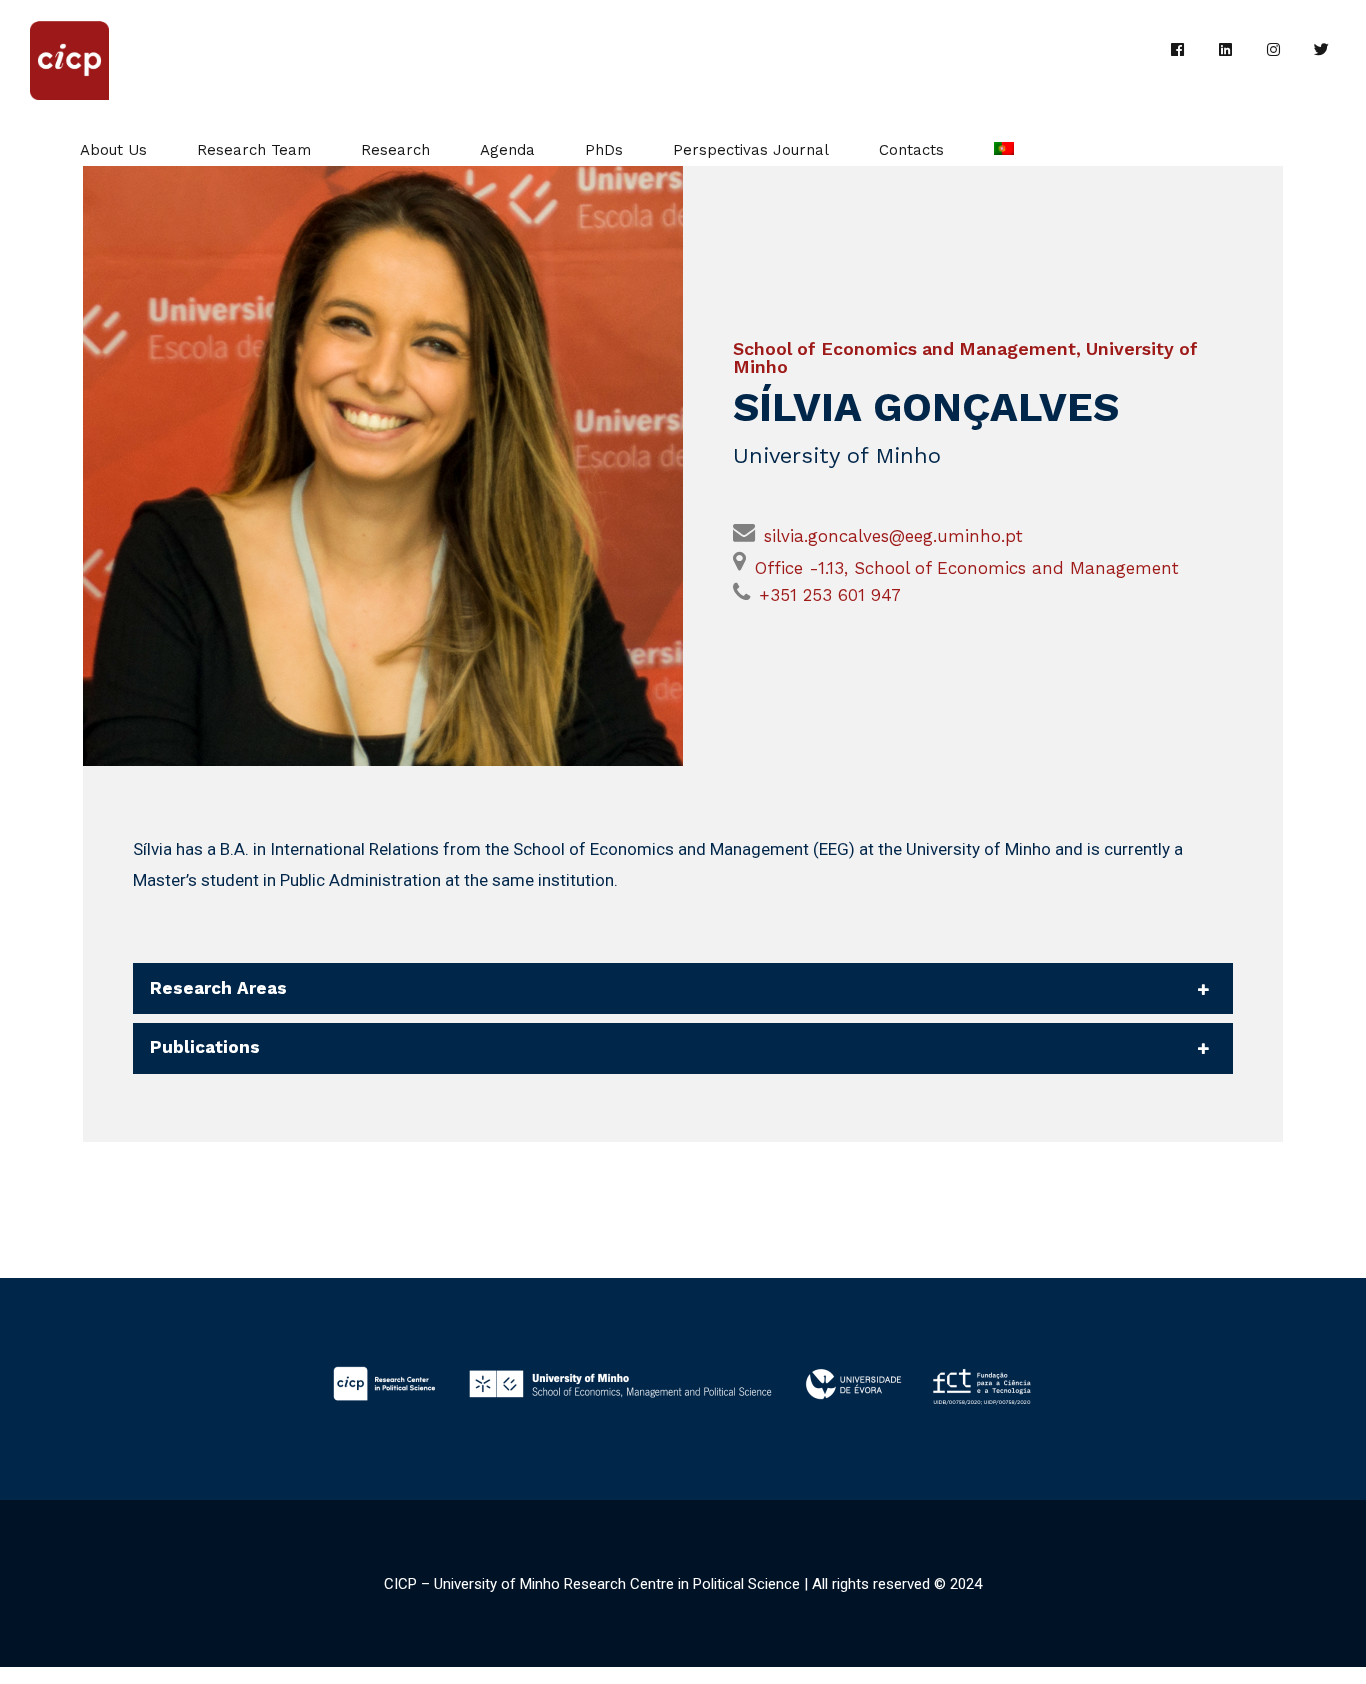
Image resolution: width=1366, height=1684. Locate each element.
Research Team (254, 150)
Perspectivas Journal (751, 150)
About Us (113, 150)
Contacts (911, 150)
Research (395, 150)
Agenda (507, 150)
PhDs (604, 150)
